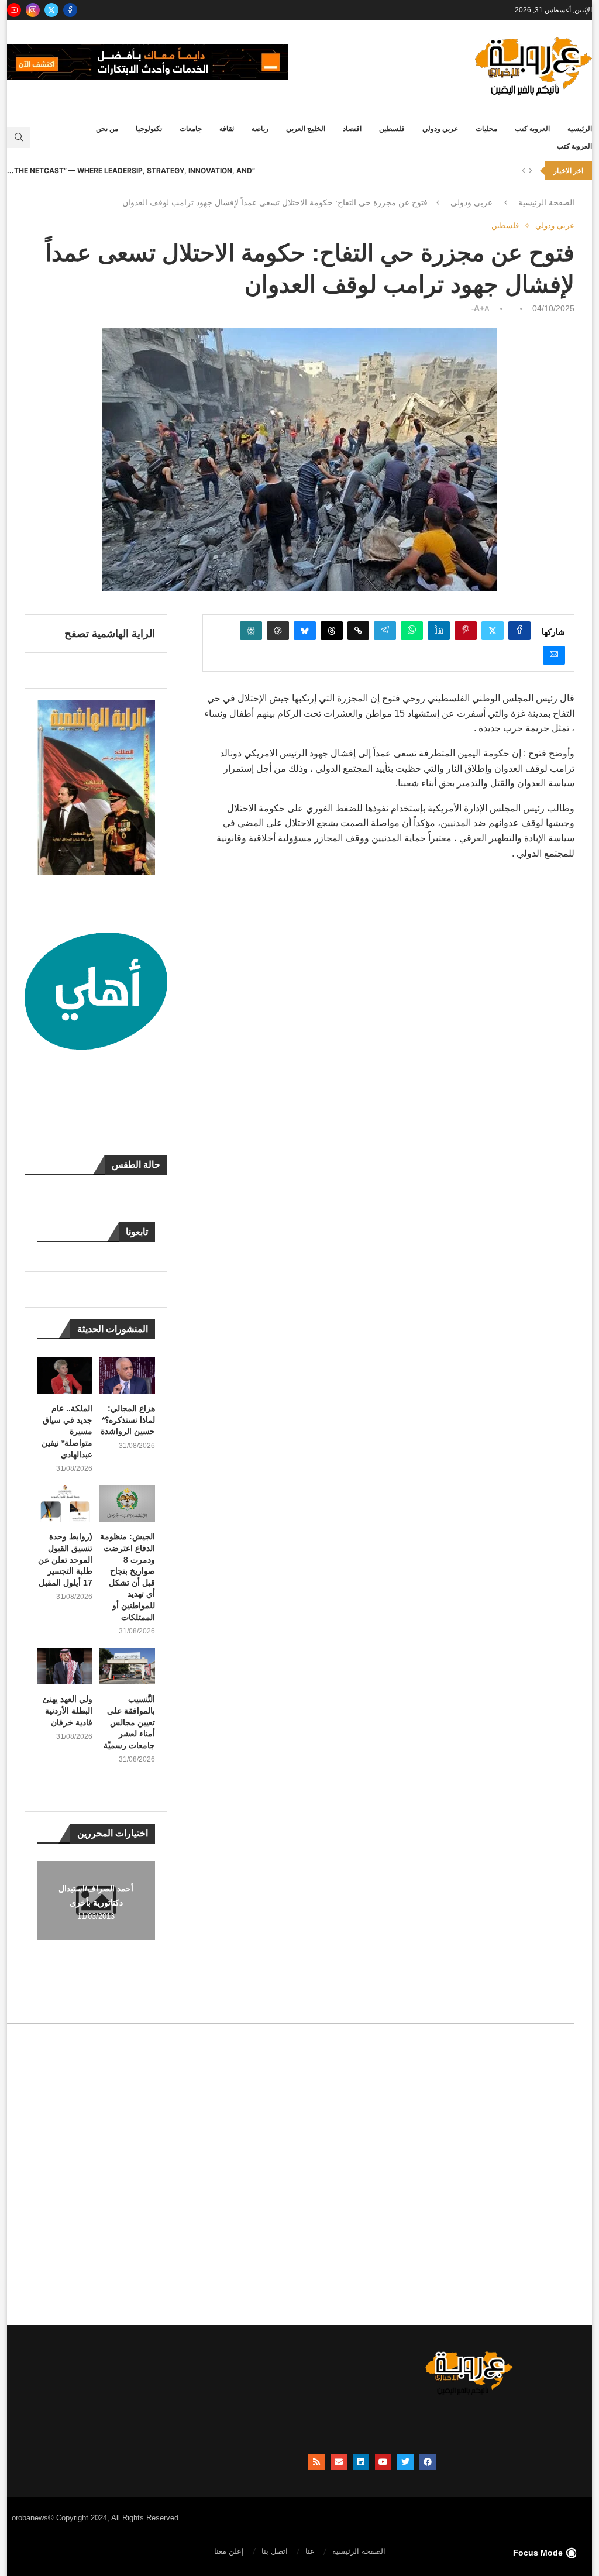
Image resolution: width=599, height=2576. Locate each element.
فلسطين (392, 129)
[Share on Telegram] (385, 631)
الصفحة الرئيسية (546, 202)
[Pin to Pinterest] (466, 631)
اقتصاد (352, 129)
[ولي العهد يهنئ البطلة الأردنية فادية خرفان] (65, 1666)
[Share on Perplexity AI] (251, 631)
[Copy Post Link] (358, 631)
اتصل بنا (275, 2551)
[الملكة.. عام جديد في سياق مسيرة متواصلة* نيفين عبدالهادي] (65, 1375)
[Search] (19, 137)
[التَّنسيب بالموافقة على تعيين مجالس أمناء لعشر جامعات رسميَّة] (127, 1666)
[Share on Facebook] (519, 631)
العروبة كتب (532, 129)
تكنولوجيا (149, 129)
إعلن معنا (229, 2551)
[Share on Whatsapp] (412, 631)
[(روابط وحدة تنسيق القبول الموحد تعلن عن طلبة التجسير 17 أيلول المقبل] (65, 1503)
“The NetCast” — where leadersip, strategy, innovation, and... (131, 171)
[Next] (531, 171)
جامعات (191, 129)
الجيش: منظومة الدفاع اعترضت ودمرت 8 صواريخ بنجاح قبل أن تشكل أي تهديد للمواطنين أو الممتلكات (128, 1576)
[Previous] (524, 171)
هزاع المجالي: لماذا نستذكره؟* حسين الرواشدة (128, 1420)
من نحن (107, 129)
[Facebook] (70, 10)
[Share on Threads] (332, 631)
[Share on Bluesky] (305, 631)
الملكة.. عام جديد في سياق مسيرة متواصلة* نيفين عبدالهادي (67, 1431)
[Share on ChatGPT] (278, 631)
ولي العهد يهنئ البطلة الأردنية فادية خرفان (68, 1710)
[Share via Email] (554, 655)
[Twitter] (51, 10)
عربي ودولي (440, 129)
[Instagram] (33, 10)
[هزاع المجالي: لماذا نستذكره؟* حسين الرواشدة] (127, 1375)
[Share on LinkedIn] (439, 631)
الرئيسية (580, 129)
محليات (486, 129)
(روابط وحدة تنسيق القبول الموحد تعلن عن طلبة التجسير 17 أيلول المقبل (65, 1559)
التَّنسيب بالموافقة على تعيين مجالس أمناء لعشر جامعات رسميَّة (129, 1722)
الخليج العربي (306, 129)
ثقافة (227, 129)
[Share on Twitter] (493, 631)
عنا (310, 2551)
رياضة (260, 129)
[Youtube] (14, 10)
